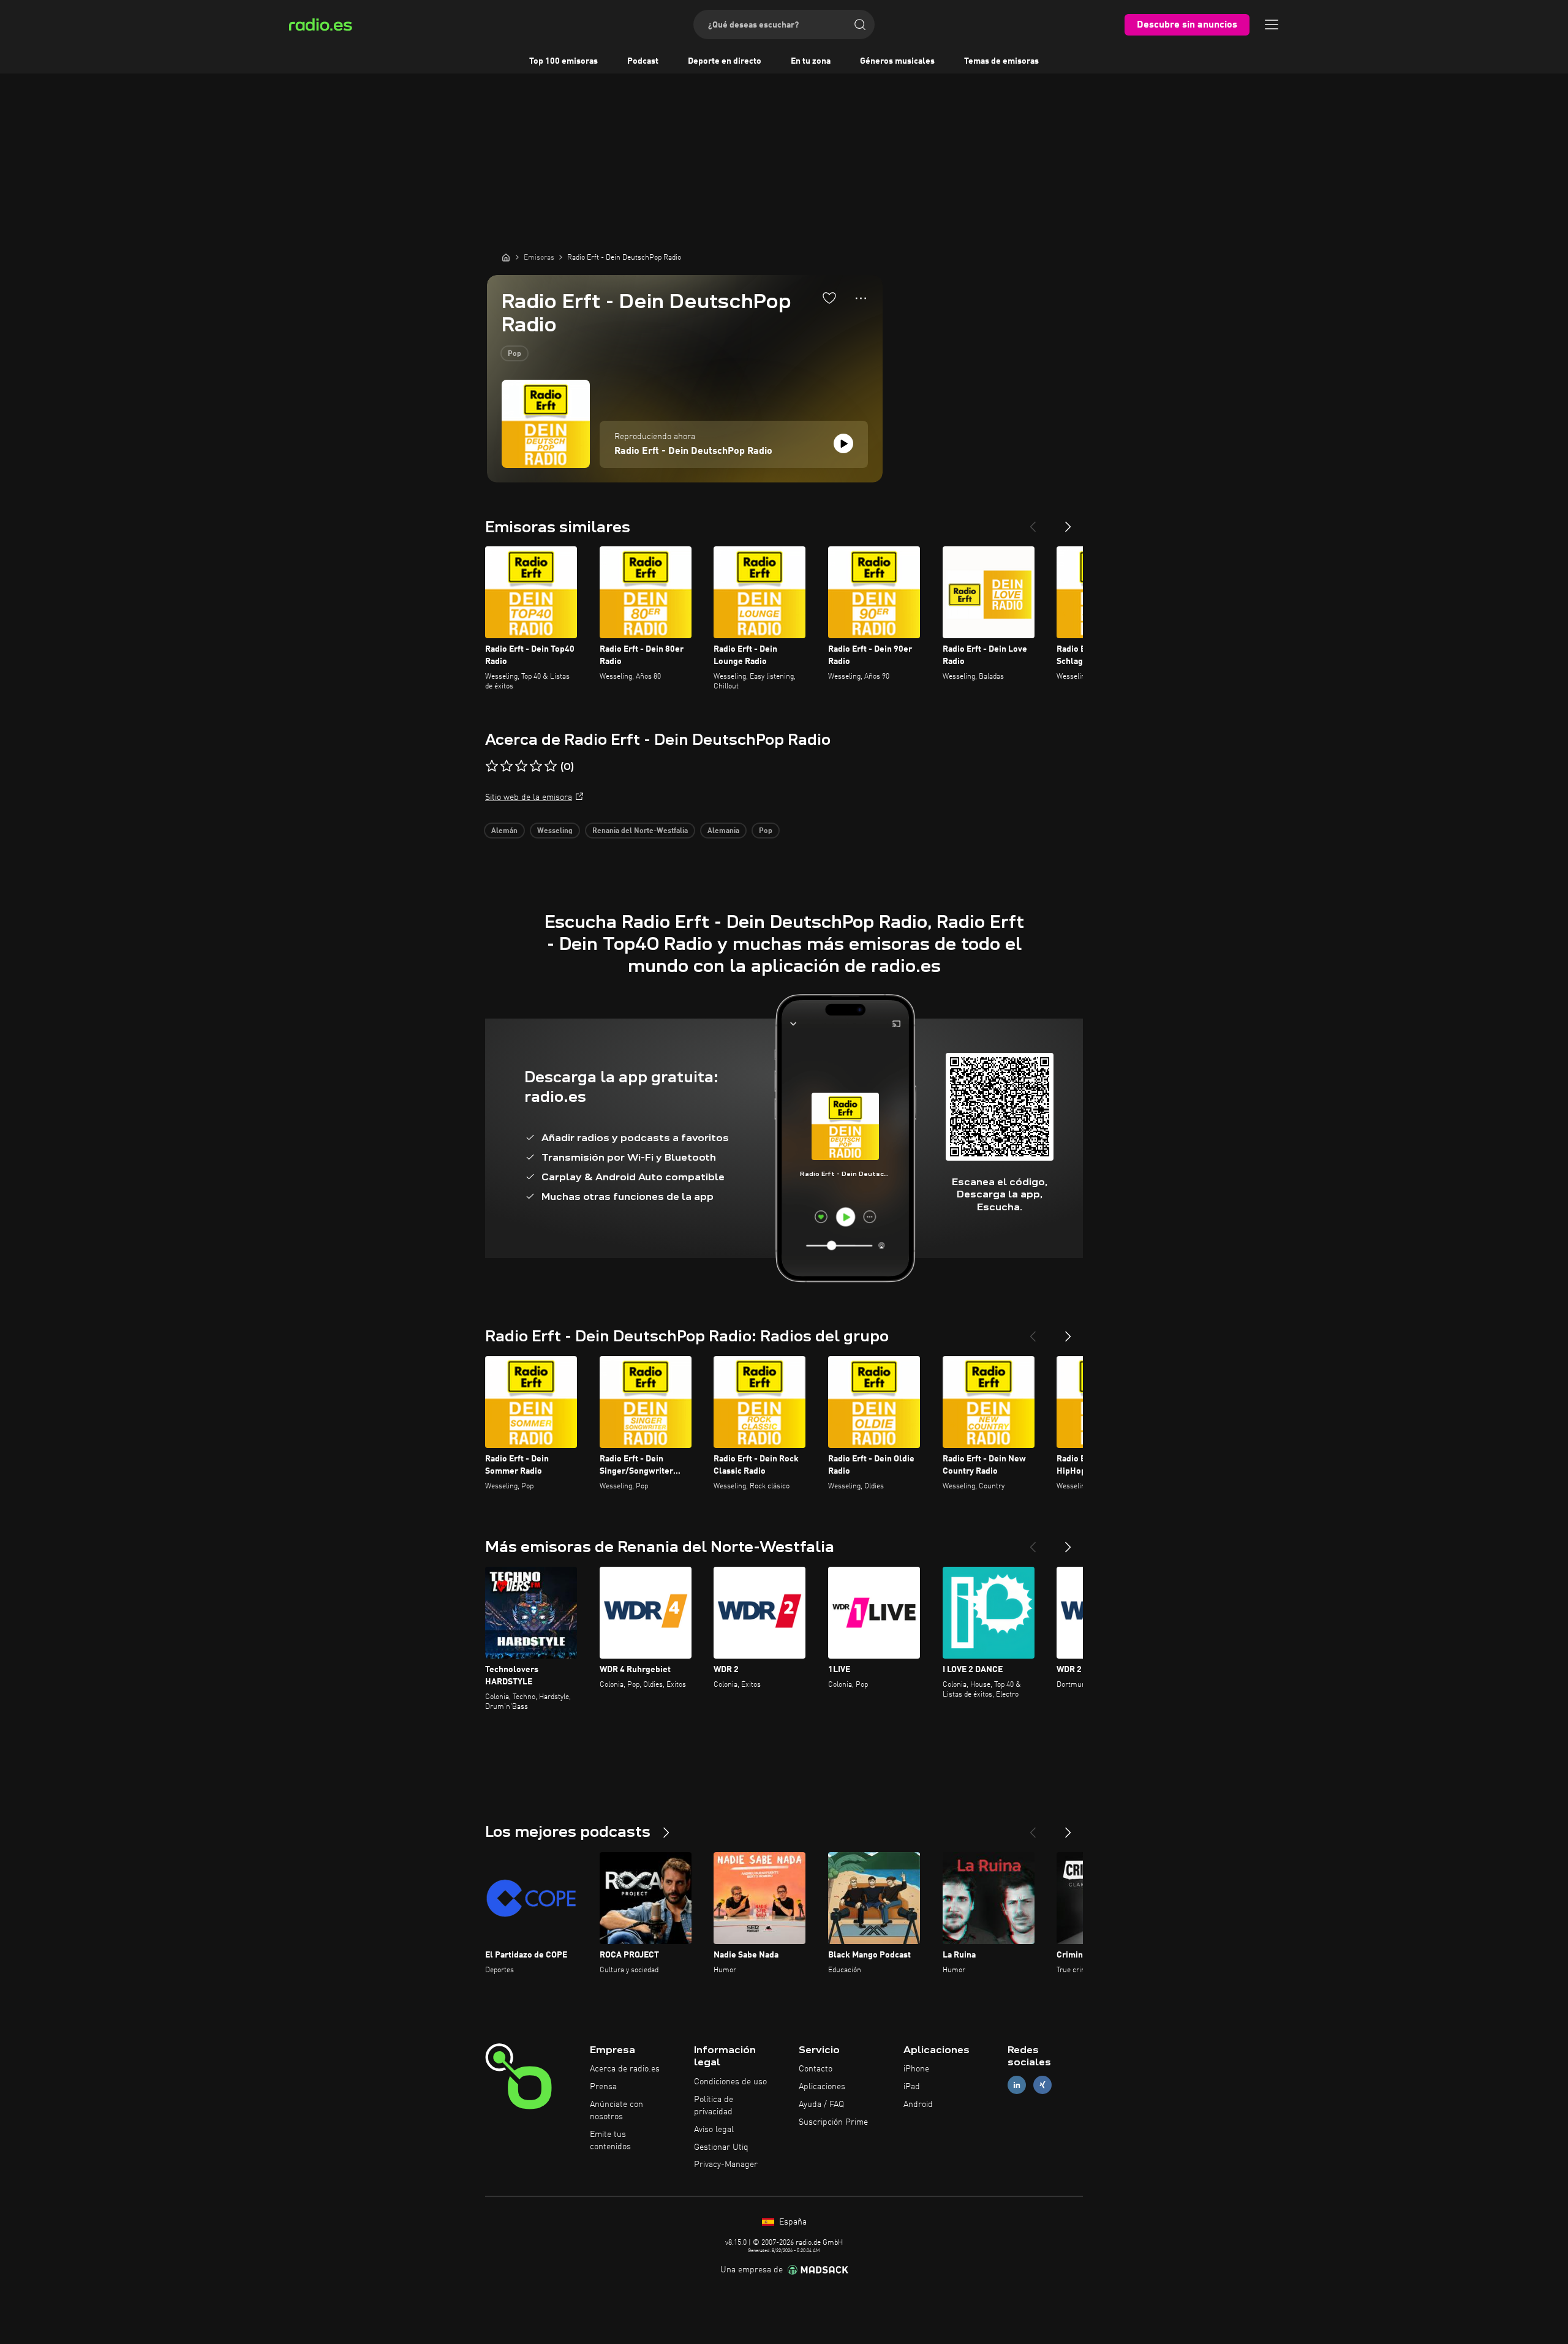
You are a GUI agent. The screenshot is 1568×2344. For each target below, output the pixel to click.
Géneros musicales (897, 61)
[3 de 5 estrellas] (521, 766)
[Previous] (1033, 522)
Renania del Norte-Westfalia (640, 831)
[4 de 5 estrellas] (536, 766)
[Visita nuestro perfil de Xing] (1042, 2085)
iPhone (916, 2069)
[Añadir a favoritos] (829, 298)
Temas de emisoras (1001, 61)
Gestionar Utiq (721, 2147)
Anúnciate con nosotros (616, 2111)
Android (918, 2105)
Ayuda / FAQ (821, 2105)
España (792, 2222)
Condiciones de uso (730, 2082)
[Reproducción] (843, 443)
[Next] (1068, 522)
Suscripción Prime (833, 2122)
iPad (912, 2087)
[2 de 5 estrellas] (507, 766)
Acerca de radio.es (625, 2069)
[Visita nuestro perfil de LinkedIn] (1017, 2085)
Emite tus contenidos (610, 2141)
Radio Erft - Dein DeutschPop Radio (693, 451)
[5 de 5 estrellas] (551, 766)
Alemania (723, 831)
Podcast (643, 61)
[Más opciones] (861, 298)
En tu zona (811, 61)
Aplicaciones (822, 2087)
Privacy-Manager (726, 2165)
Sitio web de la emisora (529, 797)
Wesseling (555, 831)
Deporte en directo (725, 61)
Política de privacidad (714, 2106)
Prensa (603, 2087)
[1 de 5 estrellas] (492, 766)
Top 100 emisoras (563, 61)
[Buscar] (860, 24)
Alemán (504, 831)
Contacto (816, 2069)
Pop (514, 354)
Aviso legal (714, 2130)
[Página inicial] (506, 257)
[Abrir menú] (1272, 24)
